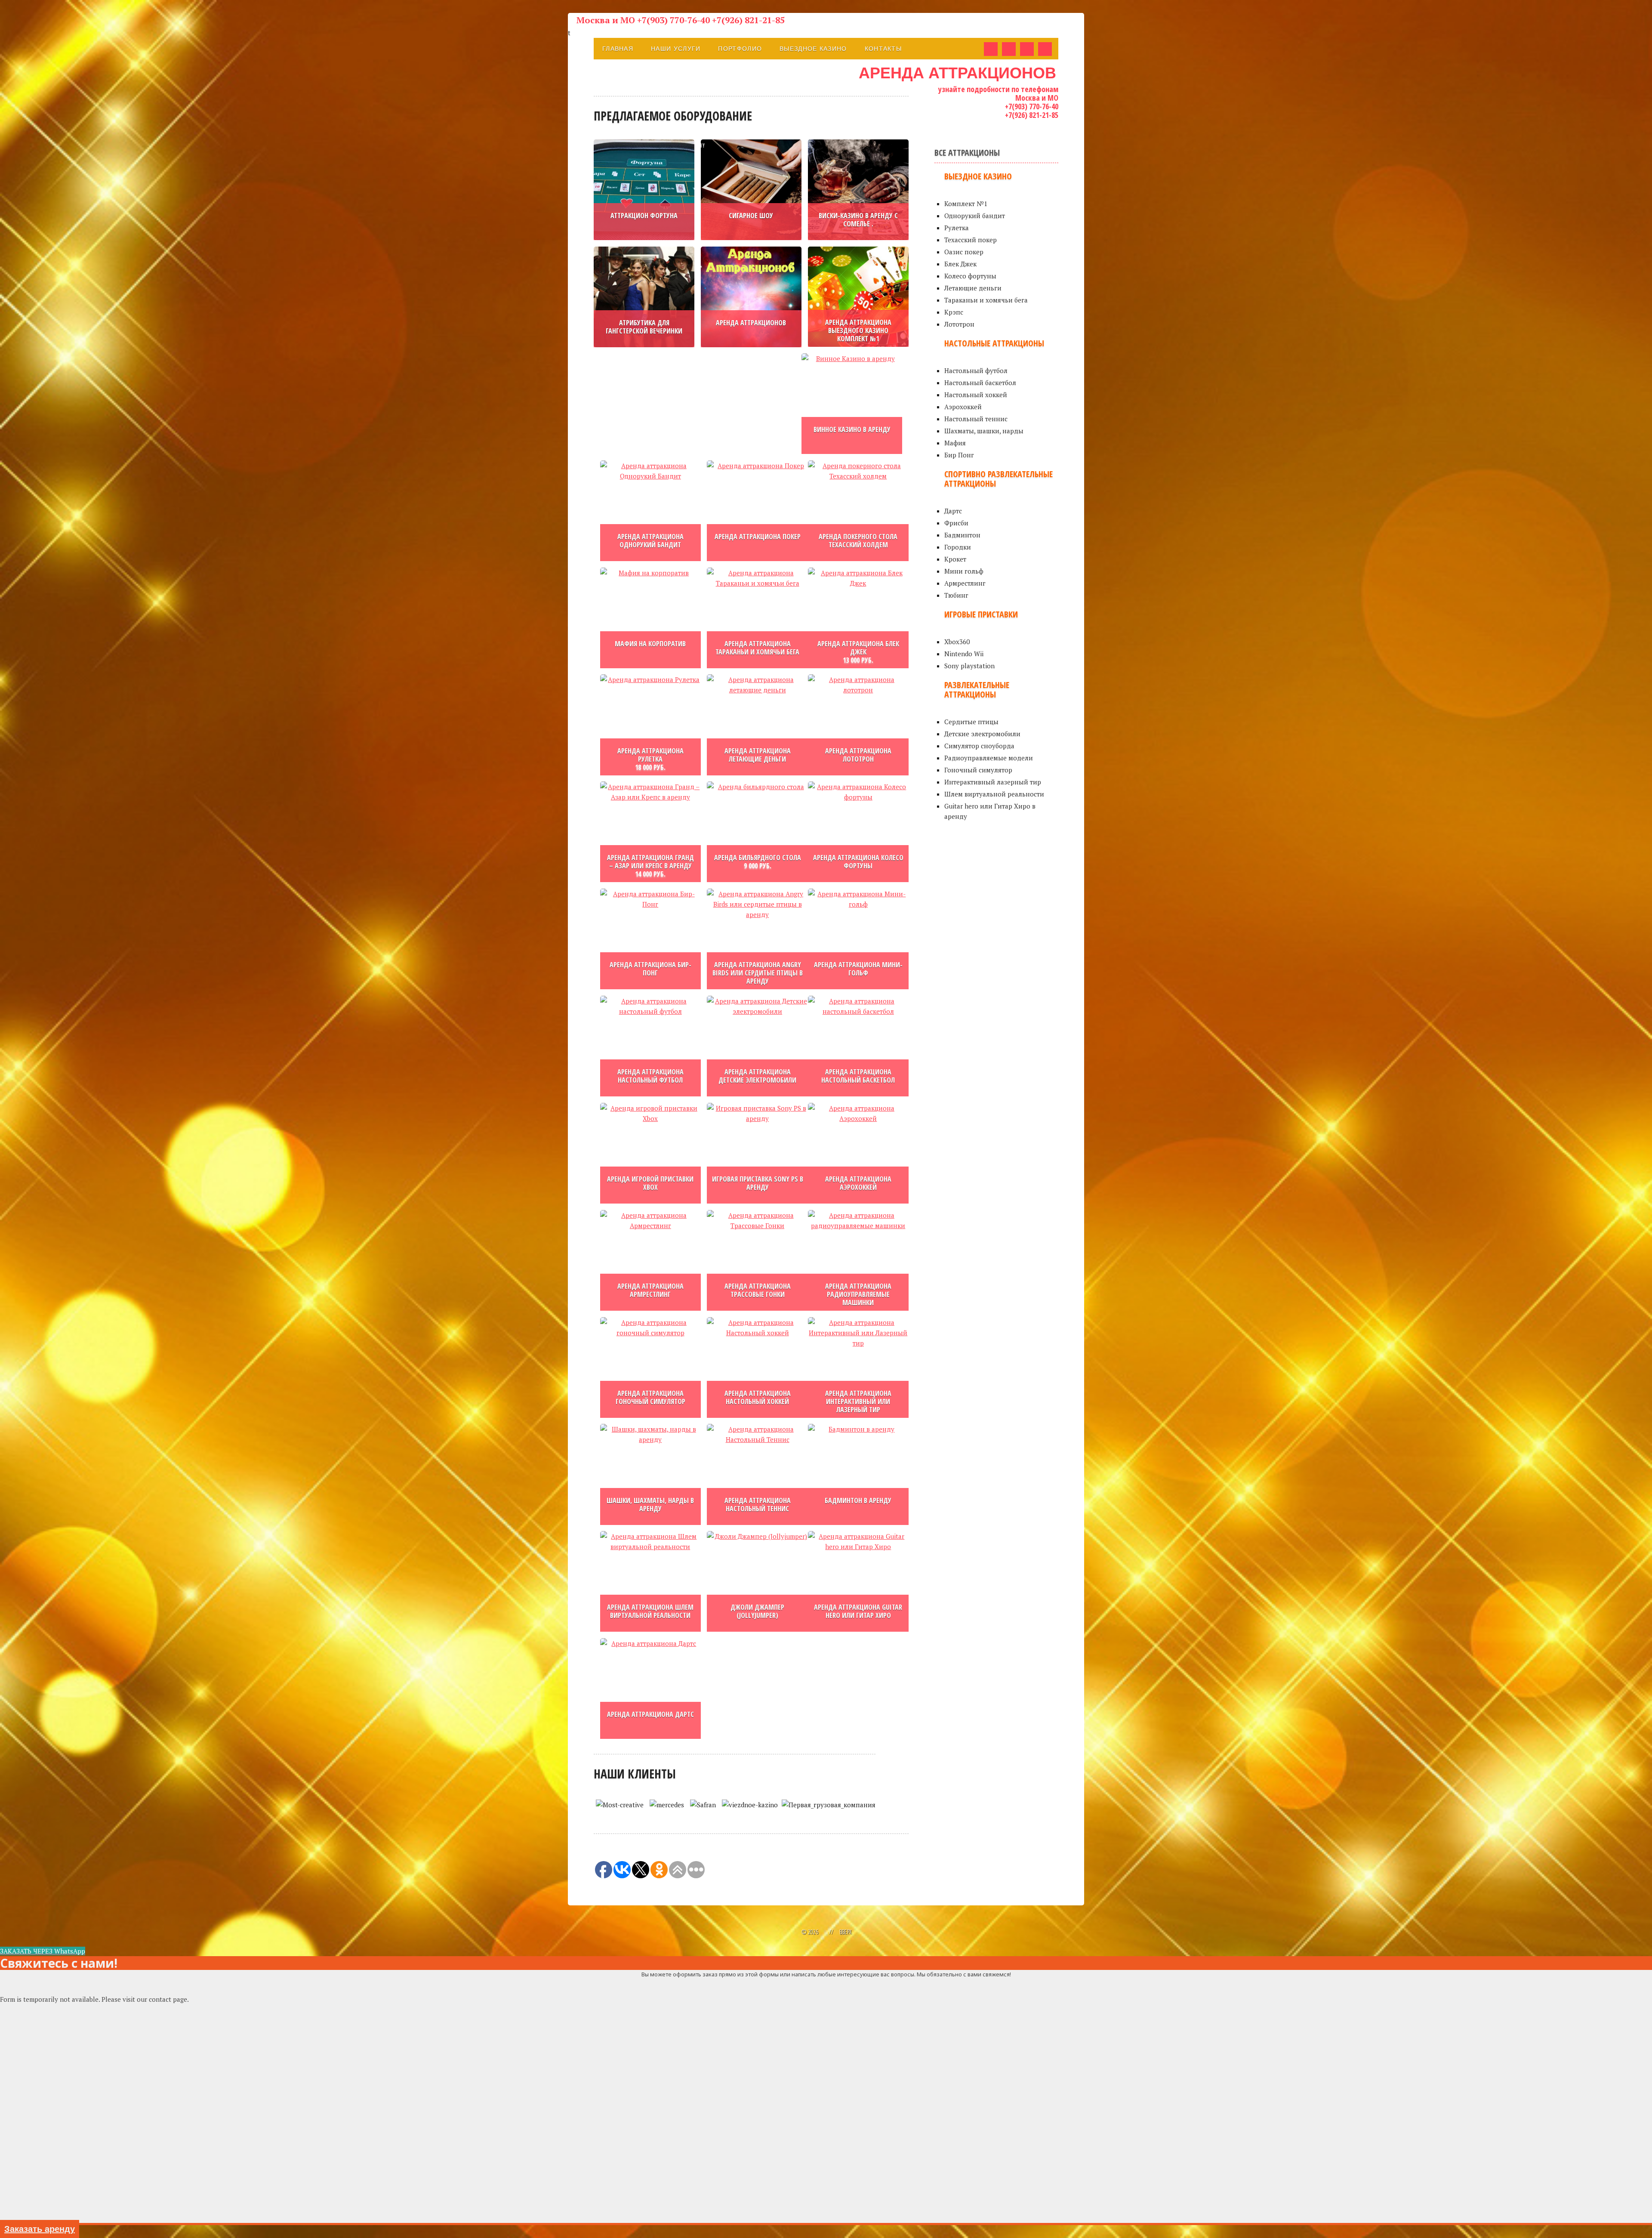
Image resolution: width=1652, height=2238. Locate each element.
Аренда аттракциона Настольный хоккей (758, 1397)
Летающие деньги (973, 288)
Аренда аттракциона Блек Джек (858, 648)
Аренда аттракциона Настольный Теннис (758, 1505)
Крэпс (954, 312)
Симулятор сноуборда (979, 746)
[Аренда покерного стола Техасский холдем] (858, 511)
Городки (958, 547)
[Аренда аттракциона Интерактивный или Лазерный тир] (858, 1367)
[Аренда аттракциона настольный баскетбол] (858, 1046)
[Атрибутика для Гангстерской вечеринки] (644, 297)
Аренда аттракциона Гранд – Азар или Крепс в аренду (650, 862)
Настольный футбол (976, 370)
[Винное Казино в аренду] (852, 404)
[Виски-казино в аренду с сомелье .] (858, 190)
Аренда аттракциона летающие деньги (758, 755)
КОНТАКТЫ (883, 49)
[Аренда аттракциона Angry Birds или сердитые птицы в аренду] (757, 939)
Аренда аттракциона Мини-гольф (858, 969)
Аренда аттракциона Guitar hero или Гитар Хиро (858, 1611)
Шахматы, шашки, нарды (984, 431)
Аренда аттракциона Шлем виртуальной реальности (650, 1611)
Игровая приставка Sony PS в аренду (758, 1183)
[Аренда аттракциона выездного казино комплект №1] (858, 297)
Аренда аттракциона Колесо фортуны (858, 862)
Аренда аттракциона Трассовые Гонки (758, 1290)
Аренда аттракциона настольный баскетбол (858, 1076)
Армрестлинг (965, 583)
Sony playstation (969, 666)
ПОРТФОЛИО (740, 49)
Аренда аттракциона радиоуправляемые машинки (858, 1294)
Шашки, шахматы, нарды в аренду (650, 1505)
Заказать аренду (40, 2229)
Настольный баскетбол (980, 383)
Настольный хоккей (976, 395)
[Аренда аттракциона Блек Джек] (858, 618)
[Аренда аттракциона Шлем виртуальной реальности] (650, 1581)
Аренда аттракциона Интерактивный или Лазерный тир (858, 1401)
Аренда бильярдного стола (758, 858)
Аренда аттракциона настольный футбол (650, 1076)
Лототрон (959, 324)
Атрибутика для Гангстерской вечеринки (644, 327)
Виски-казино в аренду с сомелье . (858, 220)
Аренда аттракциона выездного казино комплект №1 (858, 330)
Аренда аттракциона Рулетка (650, 755)
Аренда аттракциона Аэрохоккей (858, 1183)
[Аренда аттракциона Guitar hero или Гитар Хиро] (858, 1581)
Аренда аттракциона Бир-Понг (650, 969)
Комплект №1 (966, 204)
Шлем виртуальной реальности (994, 794)
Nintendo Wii (964, 654)
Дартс (953, 511)
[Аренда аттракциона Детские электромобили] (757, 1046)
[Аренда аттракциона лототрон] (858, 725)
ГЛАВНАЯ (618, 49)
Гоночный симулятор (978, 770)
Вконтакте (1009, 49)
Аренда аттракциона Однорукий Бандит (650, 541)
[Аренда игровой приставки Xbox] (650, 1153)
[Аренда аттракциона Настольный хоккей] (757, 1367)
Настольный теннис (976, 419)
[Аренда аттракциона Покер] (757, 511)
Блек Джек (960, 264)
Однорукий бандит (975, 216)
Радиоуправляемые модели (989, 758)
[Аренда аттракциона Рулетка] (650, 725)
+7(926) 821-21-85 (1032, 115)
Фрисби (956, 523)
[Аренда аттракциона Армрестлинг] (650, 1260)
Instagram (1045, 49)
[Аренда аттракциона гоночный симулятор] (650, 1367)
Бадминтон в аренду (858, 1500)
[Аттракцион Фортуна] (644, 190)
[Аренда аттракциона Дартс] (650, 1689)
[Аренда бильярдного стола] (757, 832)
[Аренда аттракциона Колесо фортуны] (858, 832)
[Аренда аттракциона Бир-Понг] (650, 939)
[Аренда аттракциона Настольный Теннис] (757, 1474)
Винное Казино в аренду (852, 429)
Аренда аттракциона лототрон (858, 755)
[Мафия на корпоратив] (650, 618)
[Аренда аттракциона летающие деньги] (757, 725)
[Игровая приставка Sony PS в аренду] (757, 1153)
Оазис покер (964, 252)
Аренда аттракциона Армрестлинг (650, 1290)
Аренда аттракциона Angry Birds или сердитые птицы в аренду (758, 973)
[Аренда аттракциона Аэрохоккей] (858, 1153)
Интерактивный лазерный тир (993, 782)
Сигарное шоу (751, 216)
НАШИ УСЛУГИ (676, 49)
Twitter (1027, 49)
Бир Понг (959, 455)
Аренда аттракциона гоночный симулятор (650, 1397)
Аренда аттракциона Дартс (650, 1714)
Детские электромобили (982, 734)
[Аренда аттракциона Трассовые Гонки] (757, 1260)
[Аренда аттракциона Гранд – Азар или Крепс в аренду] (650, 832)
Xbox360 (957, 642)
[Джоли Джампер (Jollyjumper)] (757, 1581)
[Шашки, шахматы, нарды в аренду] (650, 1474)
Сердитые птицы (971, 722)
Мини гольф (964, 571)
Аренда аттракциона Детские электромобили (757, 1076)
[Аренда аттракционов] (751, 297)
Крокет (955, 559)
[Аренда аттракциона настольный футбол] (650, 1046)
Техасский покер (971, 240)
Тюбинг (956, 595)
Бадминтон (962, 535)
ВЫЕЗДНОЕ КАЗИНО (813, 49)
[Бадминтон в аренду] (858, 1474)
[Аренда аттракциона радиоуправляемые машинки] (858, 1260)
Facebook (991, 49)
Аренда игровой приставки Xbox (650, 1183)
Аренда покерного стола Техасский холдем (858, 541)
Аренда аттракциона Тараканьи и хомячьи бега (757, 648)
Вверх (845, 1932)
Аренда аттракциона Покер (758, 537)
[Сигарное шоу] (751, 190)
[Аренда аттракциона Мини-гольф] (858, 939)
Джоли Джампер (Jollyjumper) (757, 1611)
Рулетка (957, 228)
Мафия (955, 443)
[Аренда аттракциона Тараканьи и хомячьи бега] (757, 618)
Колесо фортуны (970, 276)
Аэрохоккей (963, 407)
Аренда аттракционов (751, 323)
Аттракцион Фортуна (644, 216)
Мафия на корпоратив (650, 644)
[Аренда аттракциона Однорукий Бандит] (650, 511)
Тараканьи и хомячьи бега (986, 300)
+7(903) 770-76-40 (1032, 106)
